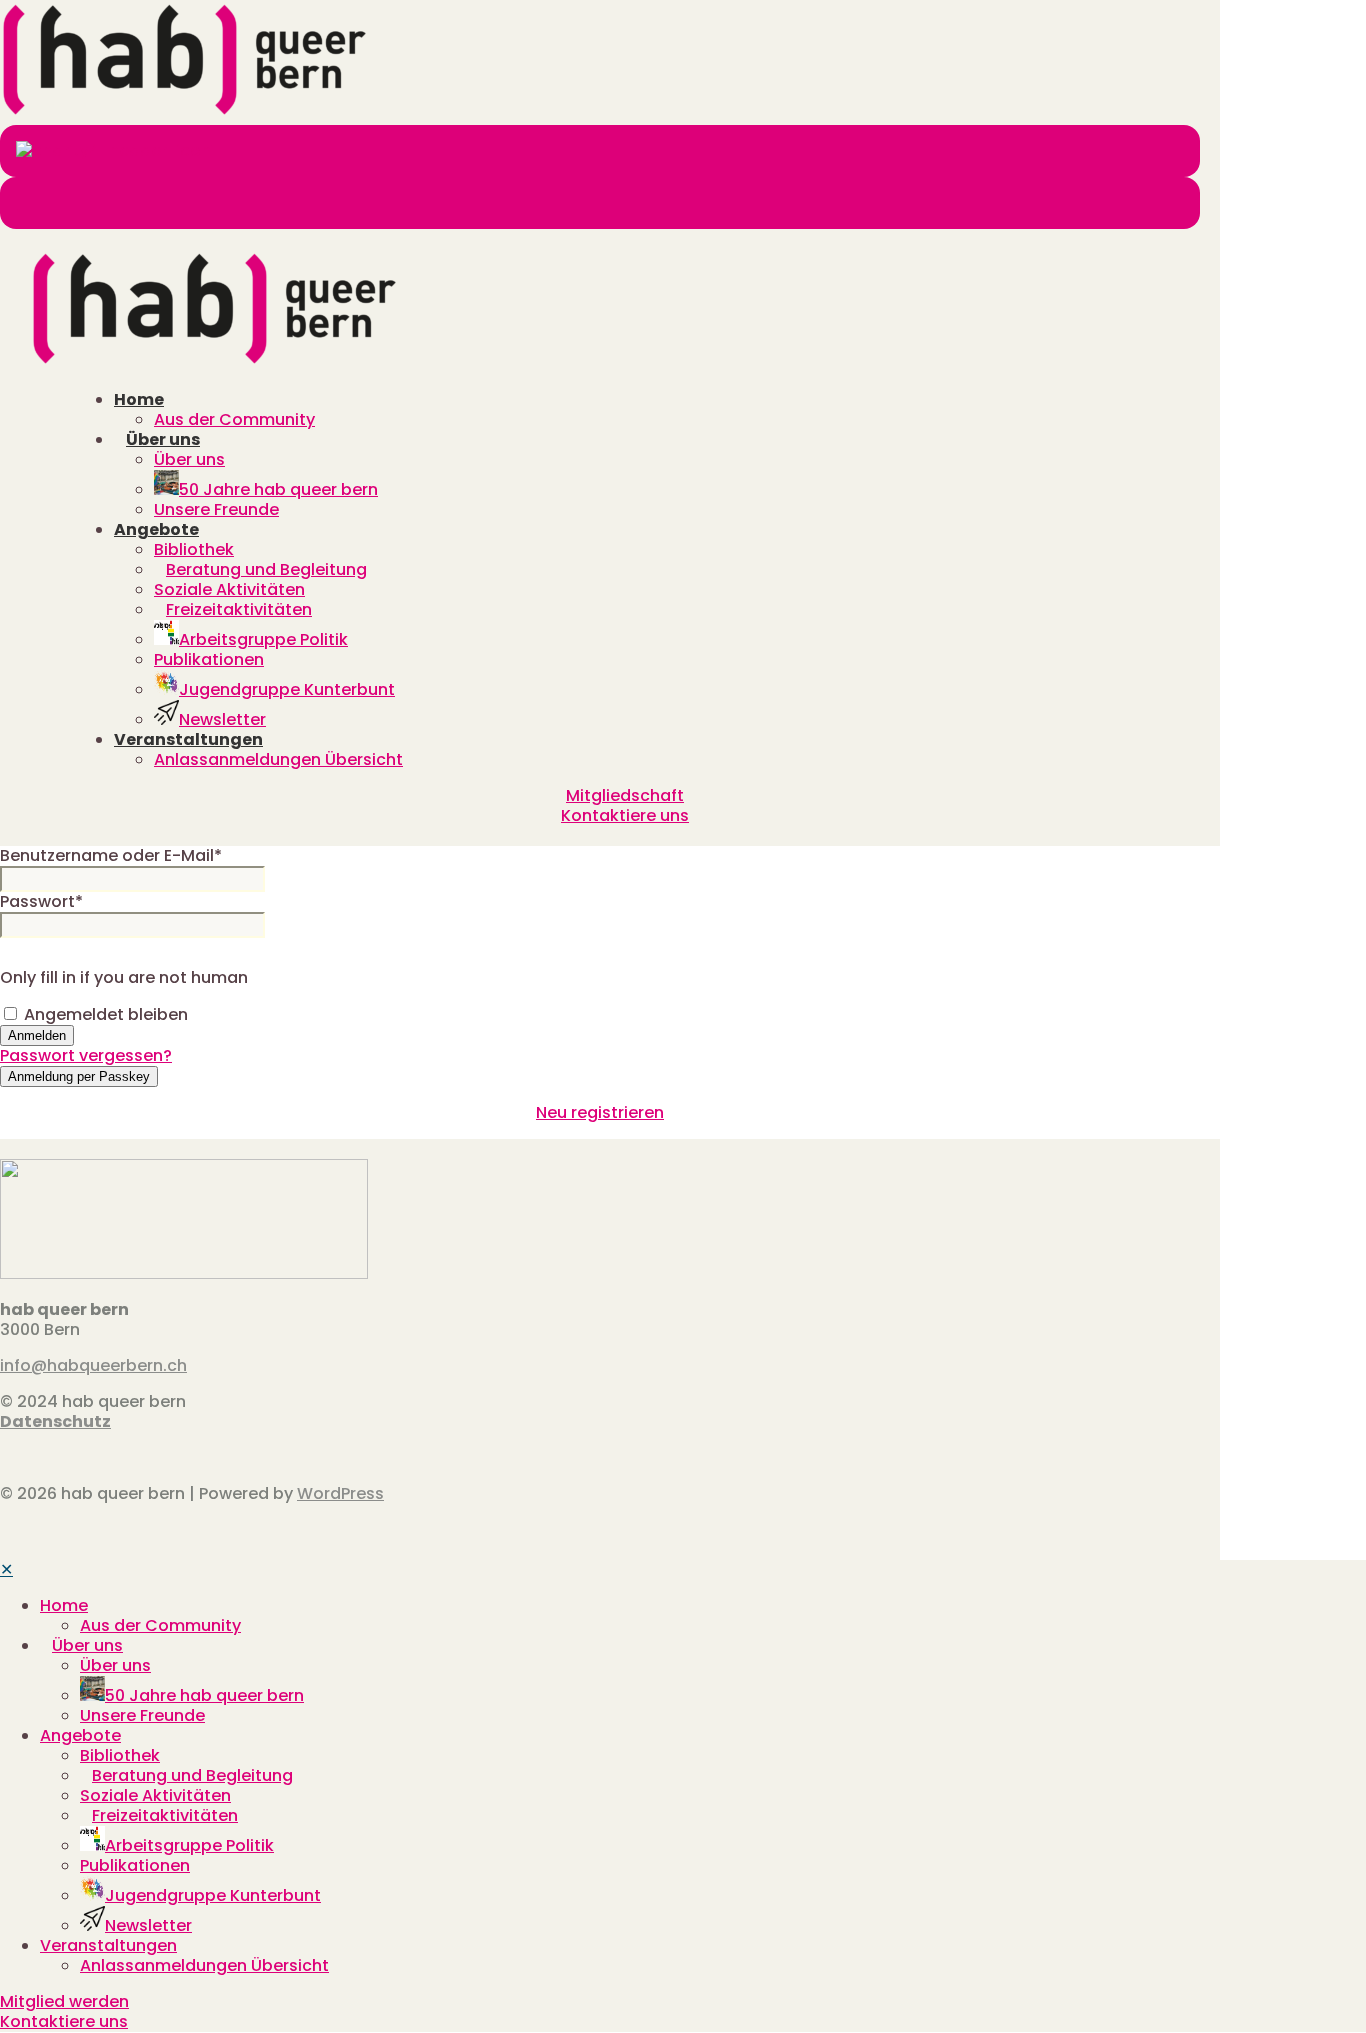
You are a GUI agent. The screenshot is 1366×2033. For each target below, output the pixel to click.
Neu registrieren (600, 1112)
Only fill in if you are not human (124, 977)
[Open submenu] (94, 1605)
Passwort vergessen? (86, 1055)
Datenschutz (55, 1421)
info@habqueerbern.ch (93, 1365)
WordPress (340, 1493)
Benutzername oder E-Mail (111, 855)
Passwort (41, 901)
